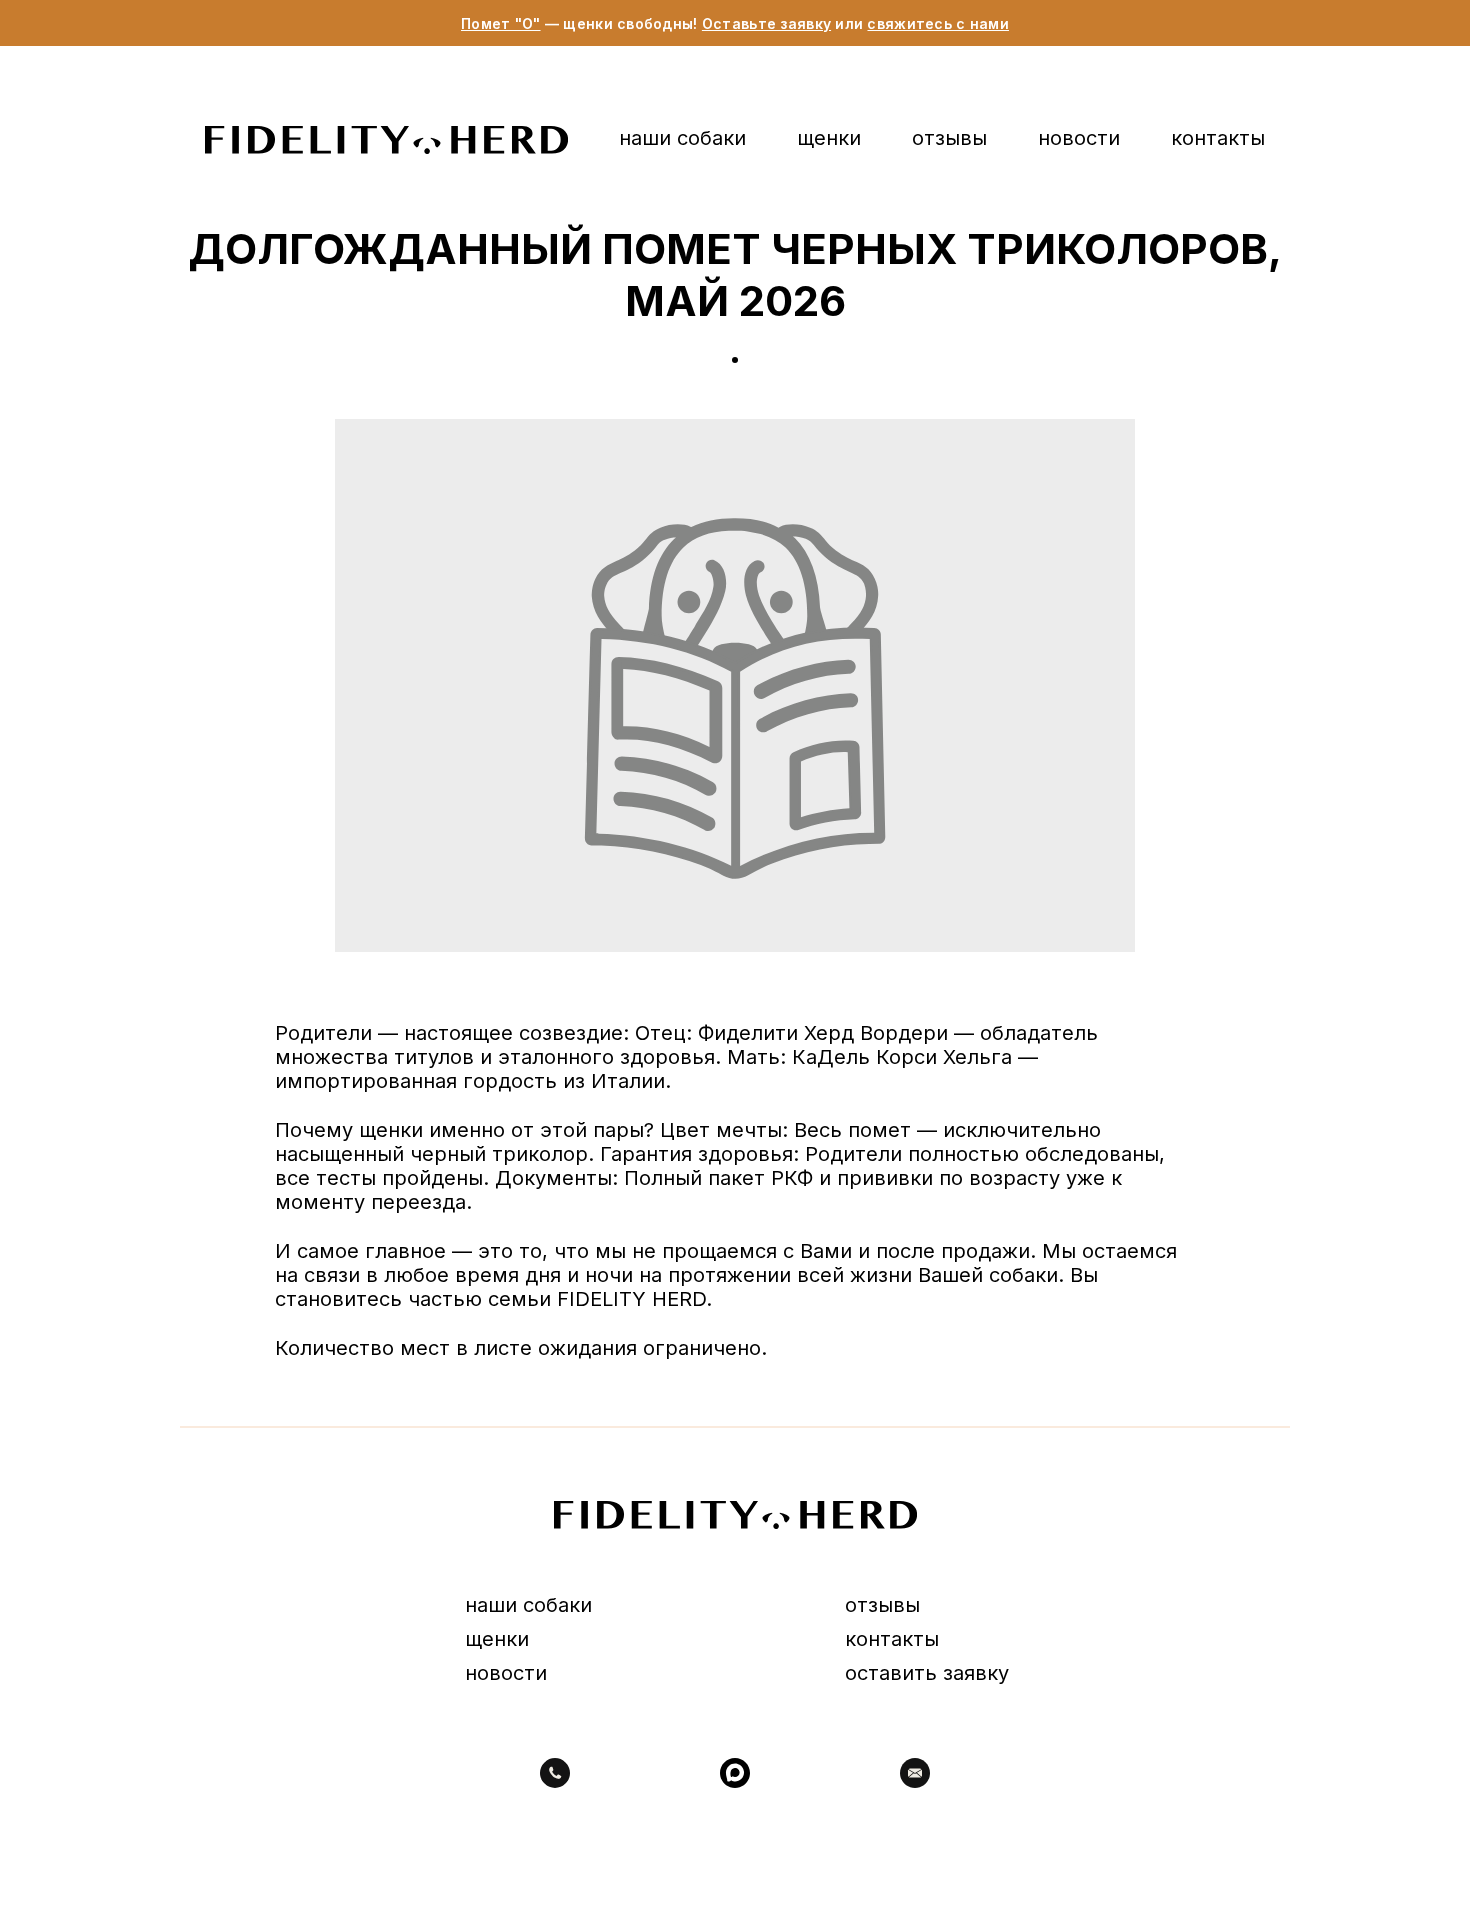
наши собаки (682, 138)
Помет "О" (501, 23)
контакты (1218, 138)
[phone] (555, 1773)
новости (1079, 138)
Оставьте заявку (766, 23)
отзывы (949, 138)
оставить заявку (927, 1673)
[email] (915, 1773)
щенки (829, 138)
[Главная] (386, 140)
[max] (735, 1773)
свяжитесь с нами (937, 23)
